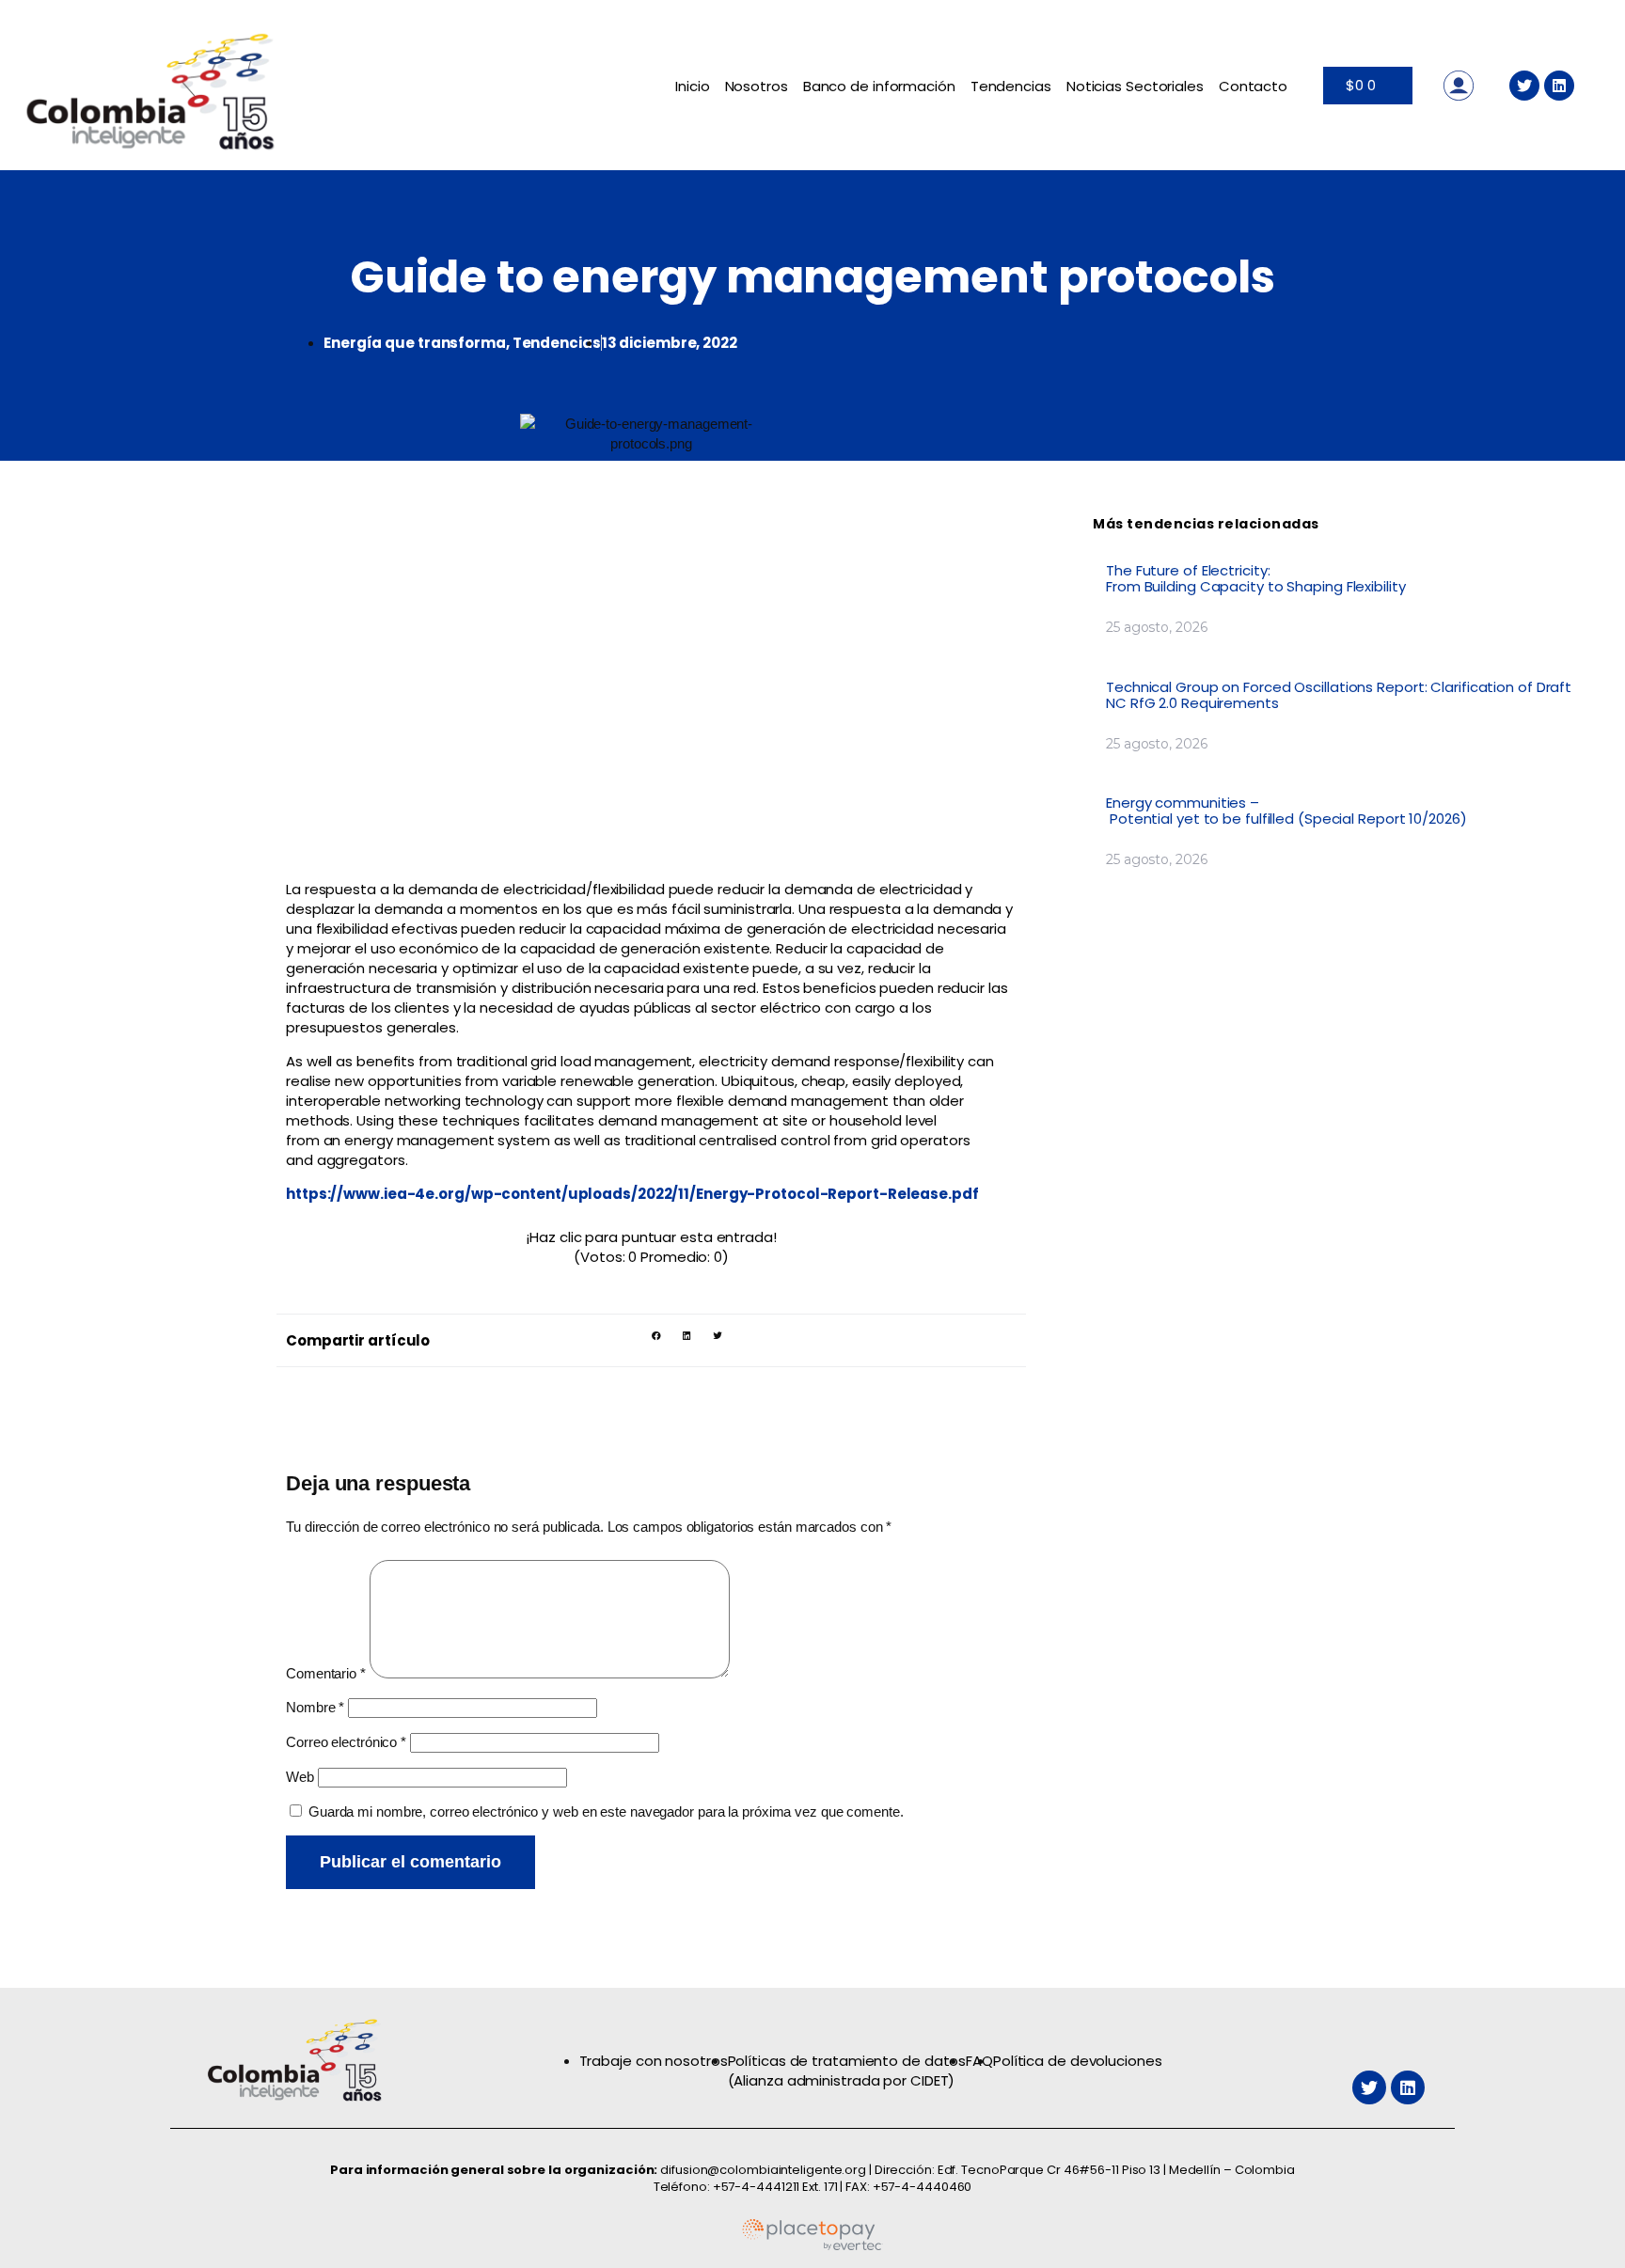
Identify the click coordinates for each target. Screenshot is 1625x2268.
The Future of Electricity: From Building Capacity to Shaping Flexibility (1257, 578)
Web (300, 1777)
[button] (656, 1336)
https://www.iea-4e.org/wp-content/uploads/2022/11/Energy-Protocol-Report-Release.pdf (632, 1194)
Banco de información (879, 86)
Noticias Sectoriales (1135, 86)
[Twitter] (1524, 86)
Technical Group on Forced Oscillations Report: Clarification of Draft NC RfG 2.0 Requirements (1339, 695)
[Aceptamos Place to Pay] (812, 2247)
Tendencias (1011, 86)
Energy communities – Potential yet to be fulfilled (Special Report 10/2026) (1288, 811)
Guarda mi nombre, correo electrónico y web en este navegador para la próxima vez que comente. (606, 1811)
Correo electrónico (346, 1742)
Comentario (326, 1673)
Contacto (1253, 86)
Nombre (315, 1707)
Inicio (692, 86)
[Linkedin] (1559, 86)
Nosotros (757, 86)
